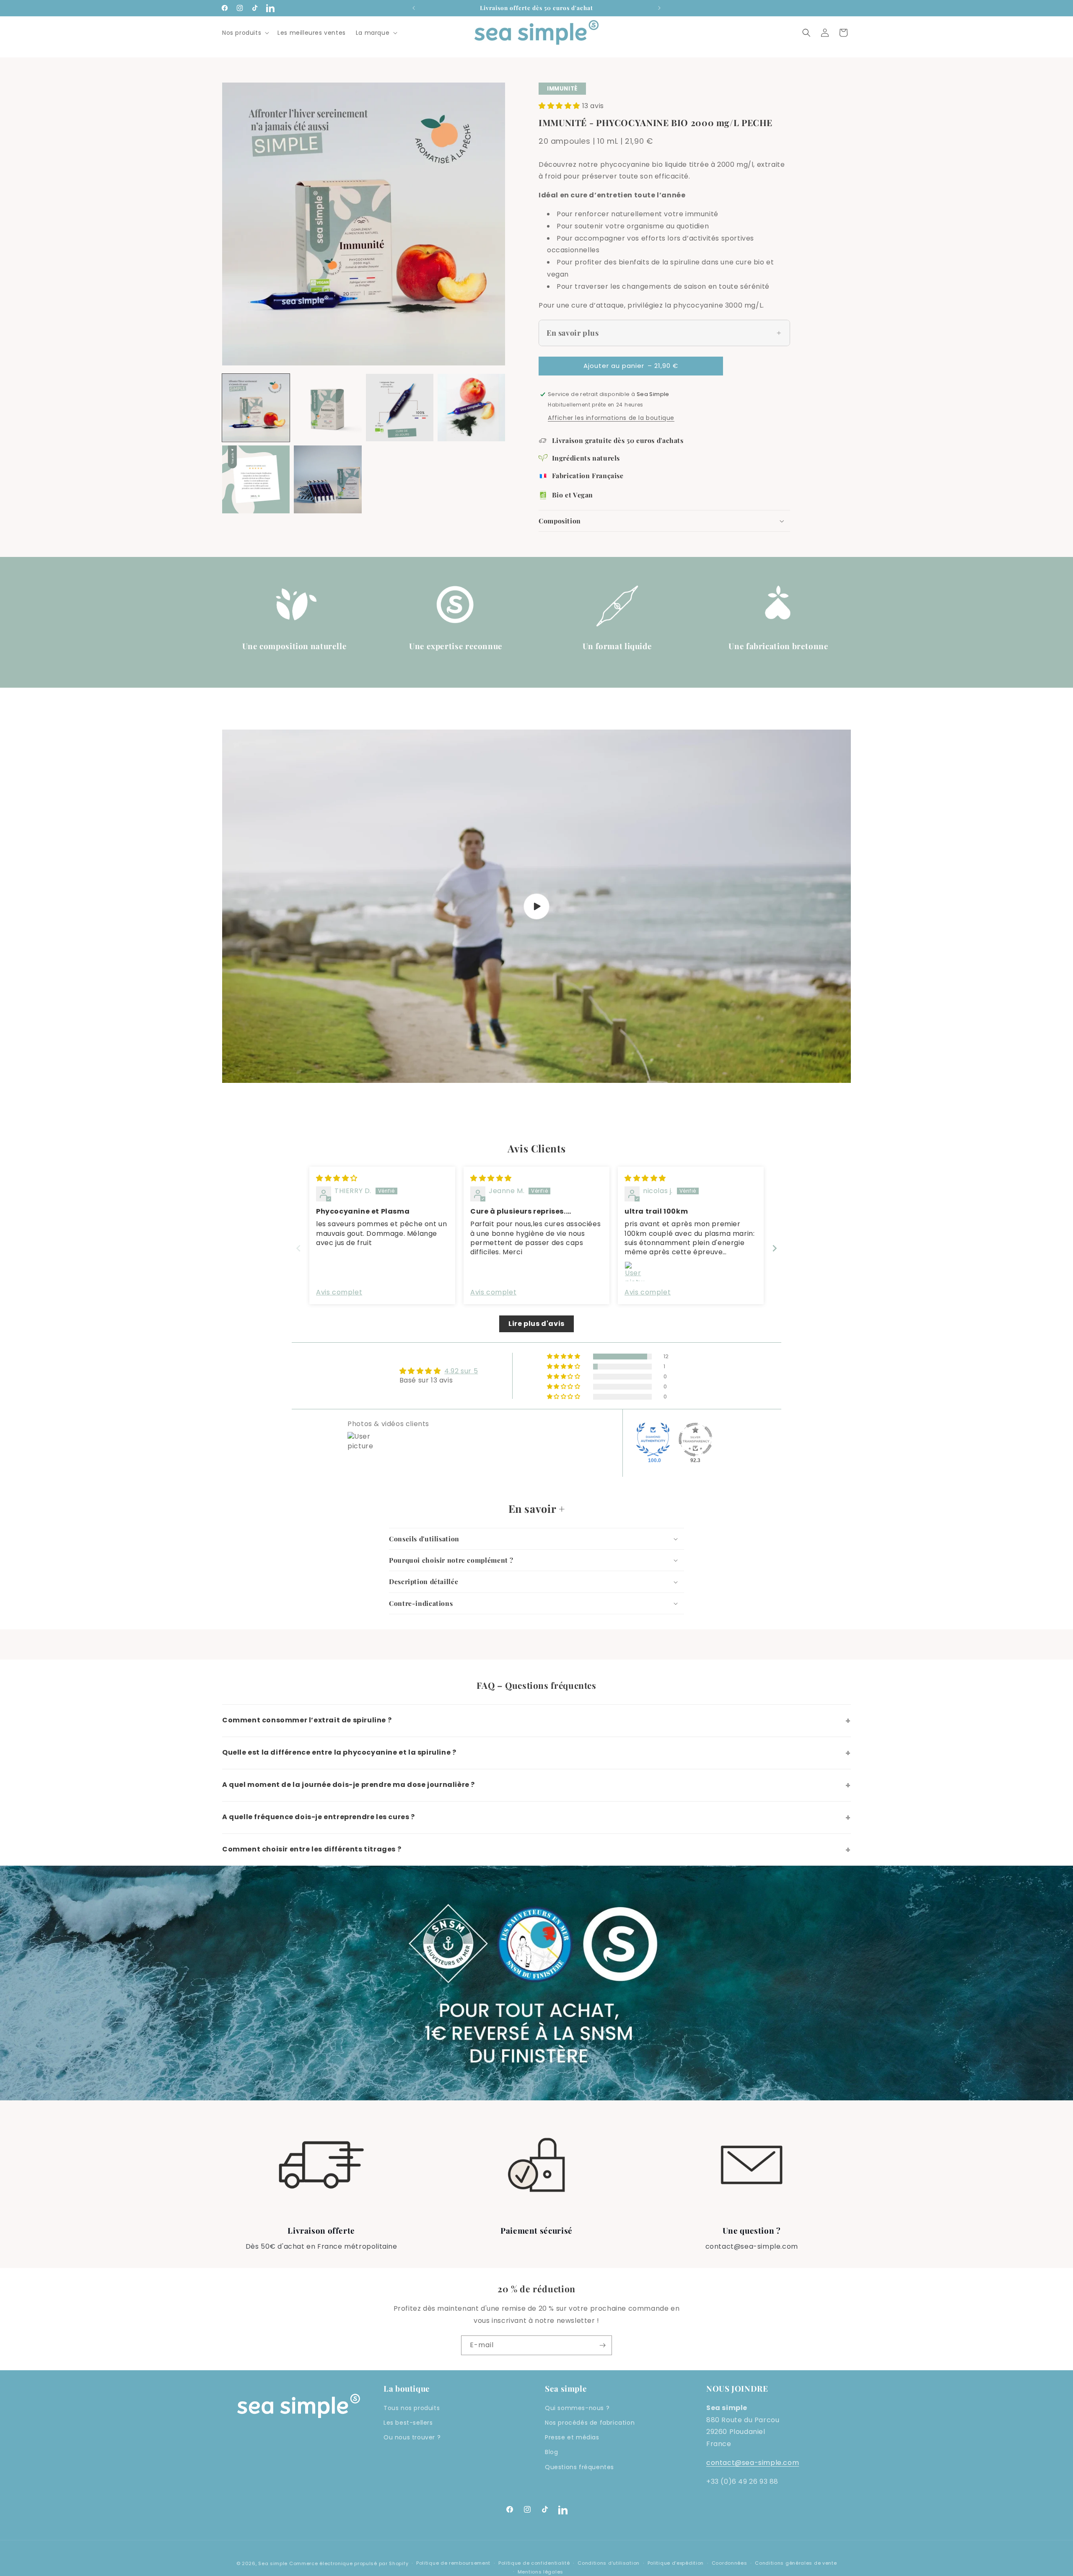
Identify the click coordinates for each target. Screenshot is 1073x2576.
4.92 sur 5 (461, 1371)
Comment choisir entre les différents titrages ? (536, 1850)
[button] (245, 33)
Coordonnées (730, 2563)
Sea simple (273, 2563)
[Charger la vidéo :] (536, 906)
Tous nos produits (412, 2408)
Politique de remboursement (453, 2563)
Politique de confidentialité (534, 2563)
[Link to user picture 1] (635, 1271)
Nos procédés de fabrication (590, 2423)
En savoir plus (573, 333)
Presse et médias (572, 2437)
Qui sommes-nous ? (577, 2408)
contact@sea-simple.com (753, 2463)
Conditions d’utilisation (609, 2563)
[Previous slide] (298, 1248)
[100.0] (653, 1439)
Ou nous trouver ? (412, 2437)
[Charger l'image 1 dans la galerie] (256, 408)
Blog (551, 2452)
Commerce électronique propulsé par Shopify (349, 2563)
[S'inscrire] (602, 2345)
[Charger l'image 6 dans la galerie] (328, 479)
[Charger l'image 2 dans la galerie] (328, 408)
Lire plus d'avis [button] (536, 1324)
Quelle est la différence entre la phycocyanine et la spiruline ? (536, 1753)
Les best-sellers (408, 2423)
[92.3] (695, 1439)
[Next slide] (775, 1248)
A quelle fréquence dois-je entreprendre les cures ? (536, 1817)
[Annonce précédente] (414, 8)
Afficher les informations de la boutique (611, 418)
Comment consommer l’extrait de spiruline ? (536, 1721)
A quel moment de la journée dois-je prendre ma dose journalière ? (536, 1785)
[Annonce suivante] (659, 8)
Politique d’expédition (676, 2563)
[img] (337, 1178)
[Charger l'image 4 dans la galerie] (471, 408)
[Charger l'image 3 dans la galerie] (400, 408)
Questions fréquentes (579, 2467)
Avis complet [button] (339, 1292)
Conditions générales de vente (796, 2563)
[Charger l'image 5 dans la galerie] (256, 479)
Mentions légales (540, 2572)
